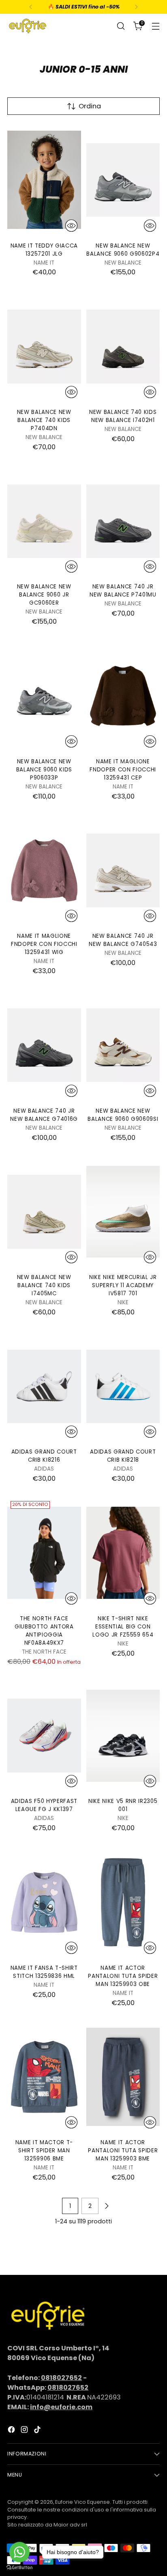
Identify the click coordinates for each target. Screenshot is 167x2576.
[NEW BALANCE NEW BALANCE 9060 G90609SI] (123, 1045)
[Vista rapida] (71, 226)
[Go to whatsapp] (19, 2552)
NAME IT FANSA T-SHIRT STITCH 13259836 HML (44, 1972)
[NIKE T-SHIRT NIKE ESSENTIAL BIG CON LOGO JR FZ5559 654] (123, 1553)
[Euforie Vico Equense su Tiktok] (38, 2431)
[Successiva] (136, 7)
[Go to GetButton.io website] (19, 2568)
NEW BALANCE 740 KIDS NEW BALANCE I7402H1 (123, 416)
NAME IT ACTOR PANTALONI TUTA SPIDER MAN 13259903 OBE (123, 1976)
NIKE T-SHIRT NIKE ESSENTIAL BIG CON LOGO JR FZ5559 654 (123, 1627)
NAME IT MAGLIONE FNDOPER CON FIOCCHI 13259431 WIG (44, 944)
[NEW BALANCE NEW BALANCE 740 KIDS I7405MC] (44, 1212)
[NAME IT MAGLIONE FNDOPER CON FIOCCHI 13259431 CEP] (123, 696)
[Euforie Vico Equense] (28, 26)
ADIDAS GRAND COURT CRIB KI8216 (44, 1456)
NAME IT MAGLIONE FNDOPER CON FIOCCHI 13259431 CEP (123, 770)
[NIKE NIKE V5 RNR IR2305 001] (123, 1736)
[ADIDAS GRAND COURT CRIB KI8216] (44, 1386)
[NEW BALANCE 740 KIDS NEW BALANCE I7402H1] (123, 347)
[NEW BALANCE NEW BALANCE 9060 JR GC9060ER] (44, 521)
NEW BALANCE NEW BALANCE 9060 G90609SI (123, 1115)
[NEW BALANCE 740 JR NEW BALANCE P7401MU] (123, 521)
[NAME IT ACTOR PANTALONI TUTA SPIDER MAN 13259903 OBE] (123, 1902)
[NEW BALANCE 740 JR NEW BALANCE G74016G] (44, 1045)
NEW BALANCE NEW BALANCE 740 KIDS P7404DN (44, 420)
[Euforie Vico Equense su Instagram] (25, 2431)
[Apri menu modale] (155, 26)
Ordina (90, 106)
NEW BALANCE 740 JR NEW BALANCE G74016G (44, 1115)
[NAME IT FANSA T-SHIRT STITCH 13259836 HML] (44, 1902)
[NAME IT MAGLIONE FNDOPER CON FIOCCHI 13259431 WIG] (44, 870)
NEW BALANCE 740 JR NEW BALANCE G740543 (123, 940)
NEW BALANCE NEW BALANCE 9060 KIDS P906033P (44, 770)
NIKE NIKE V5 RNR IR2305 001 (123, 1805)
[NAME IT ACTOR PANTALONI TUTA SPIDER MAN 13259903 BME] (123, 2077)
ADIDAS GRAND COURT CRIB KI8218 (123, 1456)
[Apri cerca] (121, 26)
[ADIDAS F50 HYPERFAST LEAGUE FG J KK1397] (44, 1736)
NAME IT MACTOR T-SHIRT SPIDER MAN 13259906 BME (44, 2151)
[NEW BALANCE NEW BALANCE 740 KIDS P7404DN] (44, 347)
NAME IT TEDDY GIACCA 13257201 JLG (44, 250)
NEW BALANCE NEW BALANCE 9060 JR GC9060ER (44, 595)
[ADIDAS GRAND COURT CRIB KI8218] (123, 1386)
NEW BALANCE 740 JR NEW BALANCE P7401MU (123, 591)
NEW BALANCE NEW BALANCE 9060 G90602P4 (123, 250)
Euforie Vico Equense (82, 2502)
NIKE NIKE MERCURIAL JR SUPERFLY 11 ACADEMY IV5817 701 (123, 1285)
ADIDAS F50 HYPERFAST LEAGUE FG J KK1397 (44, 1805)
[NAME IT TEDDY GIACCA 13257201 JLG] (44, 180)
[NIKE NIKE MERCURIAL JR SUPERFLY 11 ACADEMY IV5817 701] (123, 1212)
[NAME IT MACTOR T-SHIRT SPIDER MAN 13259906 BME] (44, 2077)
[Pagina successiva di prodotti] (107, 2206)
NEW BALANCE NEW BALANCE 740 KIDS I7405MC (44, 1285)
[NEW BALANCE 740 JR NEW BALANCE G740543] (123, 870)
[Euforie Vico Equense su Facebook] (12, 2431)
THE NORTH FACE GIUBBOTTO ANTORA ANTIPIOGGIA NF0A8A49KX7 (44, 1631)
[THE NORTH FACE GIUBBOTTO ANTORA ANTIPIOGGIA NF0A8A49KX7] (44, 1553)
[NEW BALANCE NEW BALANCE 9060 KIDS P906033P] (44, 696)
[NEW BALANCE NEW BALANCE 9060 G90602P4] (123, 180)
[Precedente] (31, 7)
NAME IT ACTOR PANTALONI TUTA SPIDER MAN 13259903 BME (123, 2151)
